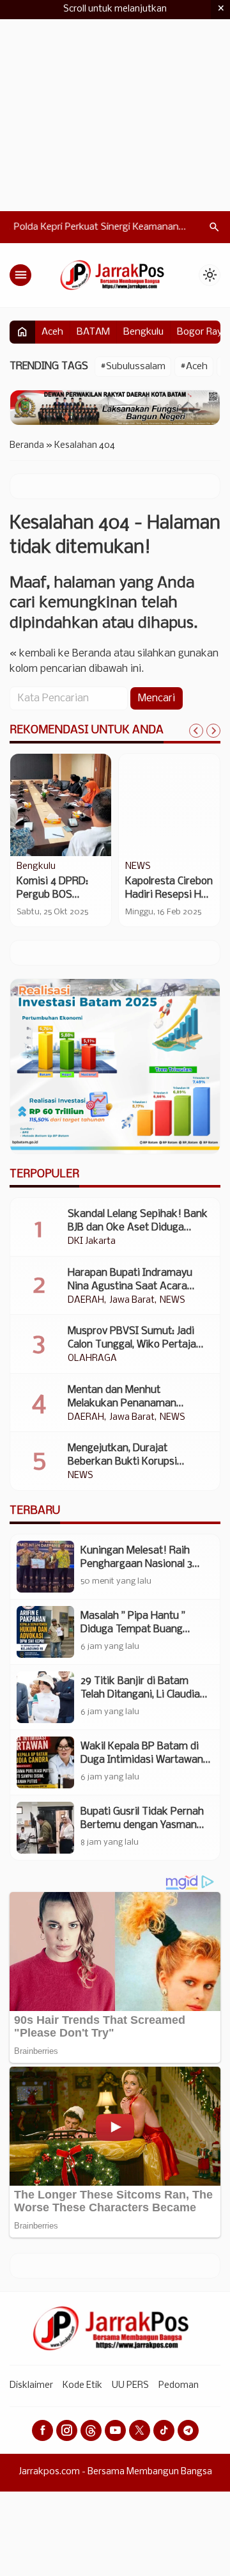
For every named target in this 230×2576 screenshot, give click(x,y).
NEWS (138, 867)
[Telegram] (188, 2430)
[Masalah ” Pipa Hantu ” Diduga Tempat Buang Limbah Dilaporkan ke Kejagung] (45, 1632)
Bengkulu (143, 332)
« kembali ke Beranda (60, 654)
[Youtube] (115, 2430)
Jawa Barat (132, 1301)
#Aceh (194, 367)
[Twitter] (140, 2430)
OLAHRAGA (92, 1359)
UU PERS (130, 2386)
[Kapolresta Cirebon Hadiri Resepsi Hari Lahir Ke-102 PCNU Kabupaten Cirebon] (169, 805)
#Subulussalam (133, 367)
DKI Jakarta (92, 1242)
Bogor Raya (202, 332)
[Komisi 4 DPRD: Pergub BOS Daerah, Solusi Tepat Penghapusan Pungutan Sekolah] (61, 805)
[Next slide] (213, 731)
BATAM (93, 332)
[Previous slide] (196, 731)
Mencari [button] (157, 698)
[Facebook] (42, 2430)
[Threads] (91, 2430)
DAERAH (86, 1301)
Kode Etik (82, 2386)
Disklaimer (31, 2386)
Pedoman (179, 2386)
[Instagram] (67, 2430)
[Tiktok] (164, 2430)
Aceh (52, 332)
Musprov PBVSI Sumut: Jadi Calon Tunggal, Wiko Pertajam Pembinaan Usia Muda (136, 1345)
